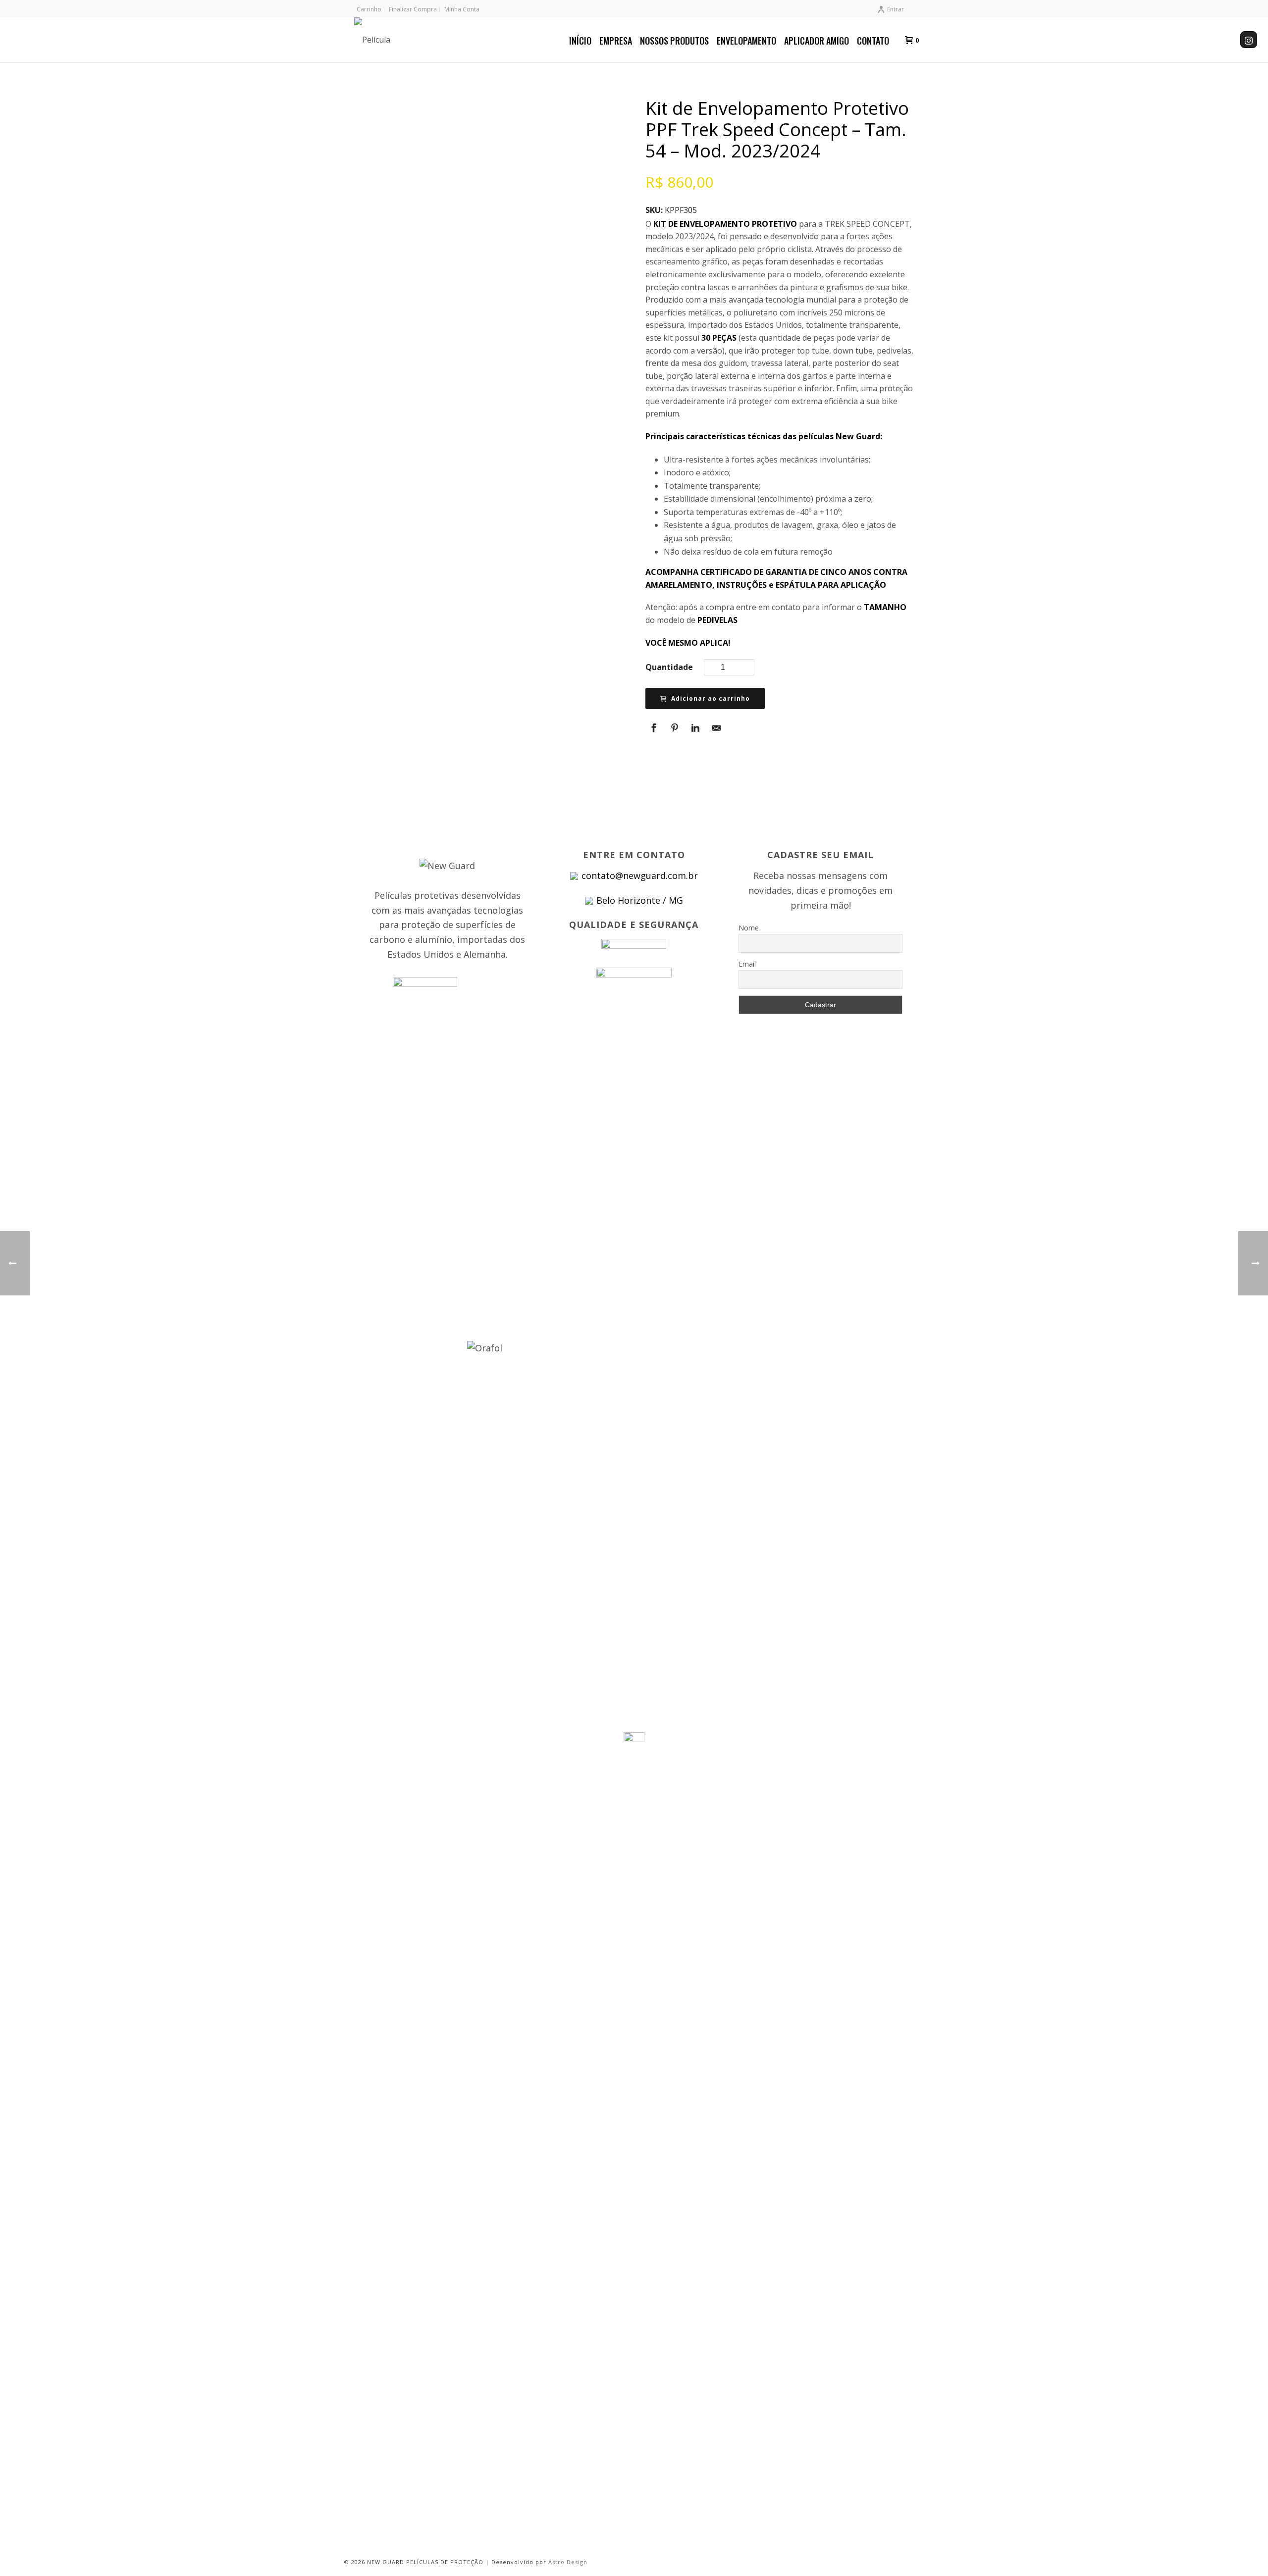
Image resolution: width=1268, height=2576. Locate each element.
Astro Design (568, 2562)
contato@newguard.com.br (640, 876)
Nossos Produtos (674, 41)
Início (580, 41)
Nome (749, 928)
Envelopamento (746, 41)
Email (747, 964)
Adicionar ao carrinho (711, 698)
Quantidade (669, 667)
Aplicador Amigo (817, 41)
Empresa (616, 41)
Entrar (896, 9)
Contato (873, 41)
